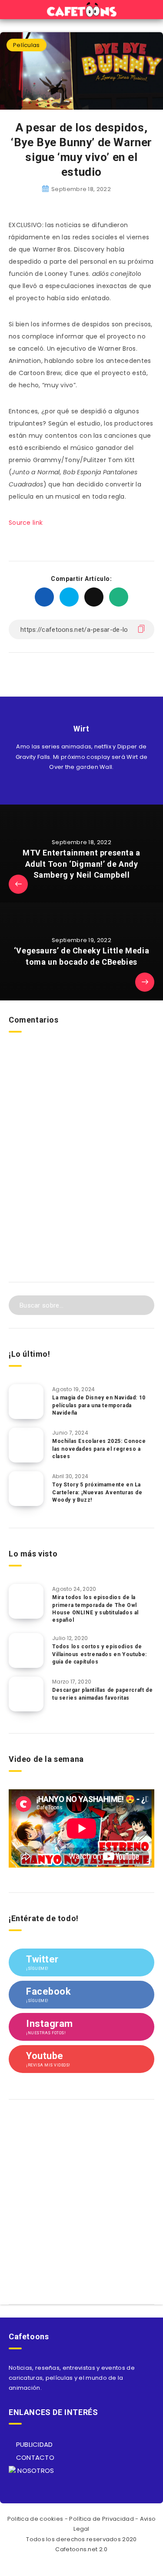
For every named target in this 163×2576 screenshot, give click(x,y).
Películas (27, 45)
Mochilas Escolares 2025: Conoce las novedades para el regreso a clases (99, 1449)
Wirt (81, 729)
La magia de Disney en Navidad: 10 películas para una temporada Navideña (99, 1405)
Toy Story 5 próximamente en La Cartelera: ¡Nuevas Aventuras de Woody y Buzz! (97, 1492)
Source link (26, 523)
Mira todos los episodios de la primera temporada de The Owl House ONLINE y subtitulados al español (95, 1609)
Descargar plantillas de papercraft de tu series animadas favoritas (102, 1694)
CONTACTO (34, 2457)
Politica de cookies (35, 2519)
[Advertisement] (81, 1179)
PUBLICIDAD (33, 2444)
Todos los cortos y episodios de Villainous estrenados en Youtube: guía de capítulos (100, 1654)
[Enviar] (142, 1304)
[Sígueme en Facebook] (91, 787)
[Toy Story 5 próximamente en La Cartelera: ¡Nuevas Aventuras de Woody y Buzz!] (26, 1489)
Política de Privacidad (101, 2519)
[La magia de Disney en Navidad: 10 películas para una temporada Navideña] (26, 1402)
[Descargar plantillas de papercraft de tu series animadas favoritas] (26, 1694)
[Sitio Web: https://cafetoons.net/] (72, 787)
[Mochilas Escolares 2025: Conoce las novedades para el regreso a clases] (26, 1445)
